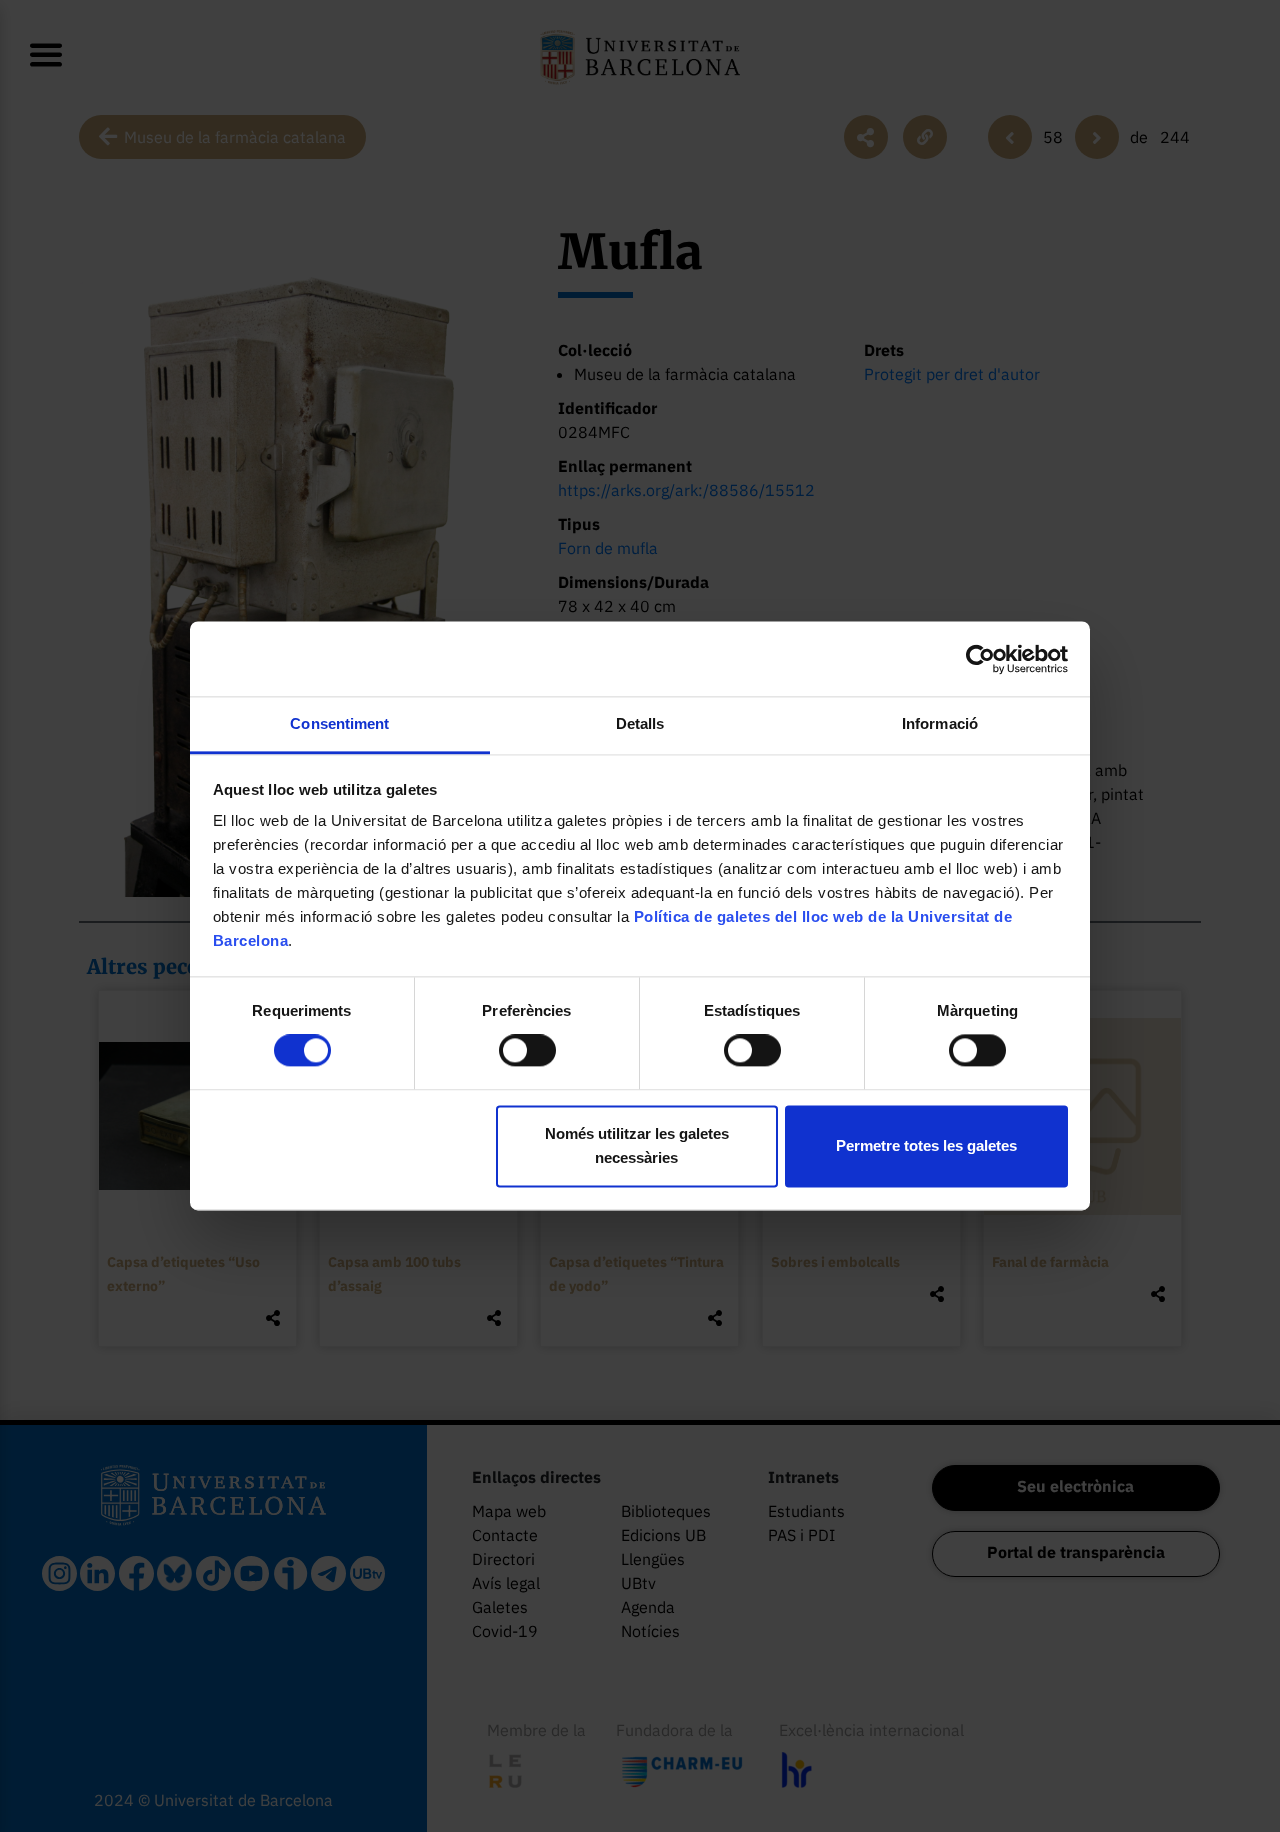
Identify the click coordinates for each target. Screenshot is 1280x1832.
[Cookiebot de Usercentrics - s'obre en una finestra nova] (980, 659)
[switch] (527, 1051)
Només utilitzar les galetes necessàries (637, 1145)
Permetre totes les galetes (926, 1145)
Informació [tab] (940, 723)
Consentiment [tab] (339, 723)
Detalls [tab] (640, 723)
